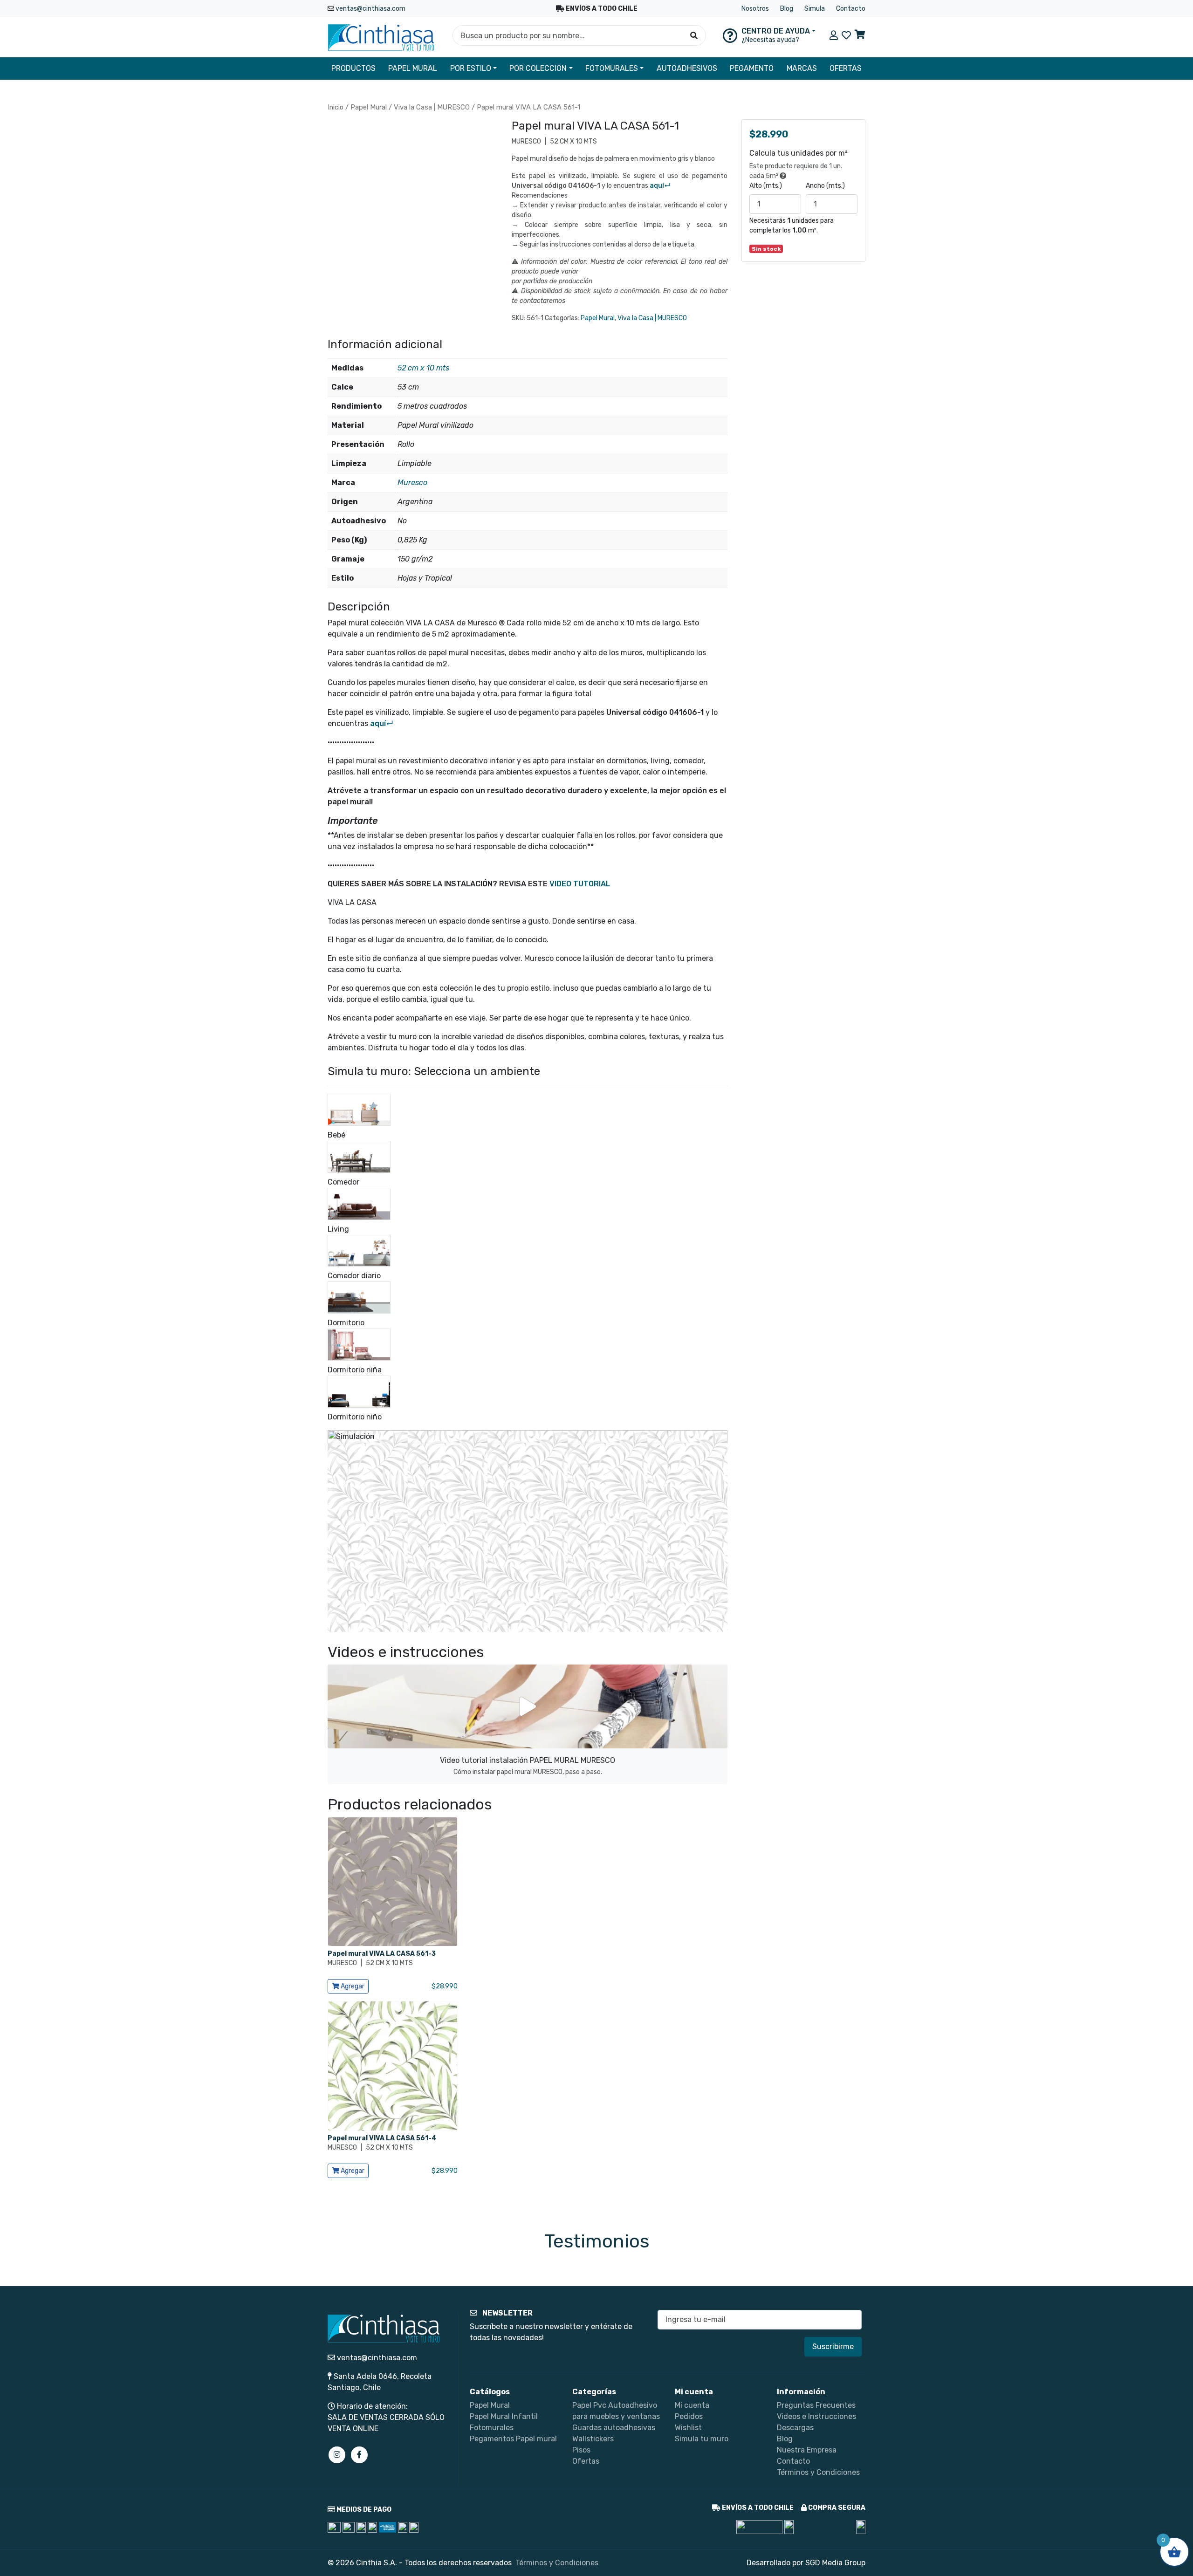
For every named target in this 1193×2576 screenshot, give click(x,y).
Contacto (851, 9)
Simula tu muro (702, 2439)
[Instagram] (337, 2455)
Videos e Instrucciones (816, 2416)
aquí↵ (660, 186)
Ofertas (586, 2461)
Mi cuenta (692, 2405)
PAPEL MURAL (413, 68)
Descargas (795, 2428)
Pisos (581, 2450)
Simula (815, 9)
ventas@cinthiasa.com (370, 9)
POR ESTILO (471, 68)
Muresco (412, 483)
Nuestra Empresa (807, 2450)
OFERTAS (846, 68)
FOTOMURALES (612, 68)
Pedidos (689, 2416)
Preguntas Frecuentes (816, 2405)
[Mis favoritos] (846, 35)
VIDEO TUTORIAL (580, 884)
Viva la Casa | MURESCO (432, 107)
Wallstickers (593, 2439)
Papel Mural (369, 107)
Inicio (336, 107)
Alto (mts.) (766, 186)
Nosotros (755, 9)
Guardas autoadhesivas (614, 2428)
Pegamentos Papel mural (513, 2439)
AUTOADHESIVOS (687, 68)
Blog (787, 9)
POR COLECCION (538, 68)
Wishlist (688, 2428)
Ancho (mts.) (825, 186)
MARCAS (802, 68)
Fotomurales (492, 2428)
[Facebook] (359, 2455)
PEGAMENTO (752, 68)
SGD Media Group (835, 2563)
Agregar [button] (352, 1986)
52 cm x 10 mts (423, 368)
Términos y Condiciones (818, 2472)
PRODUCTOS (353, 68)
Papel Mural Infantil (504, 2416)
